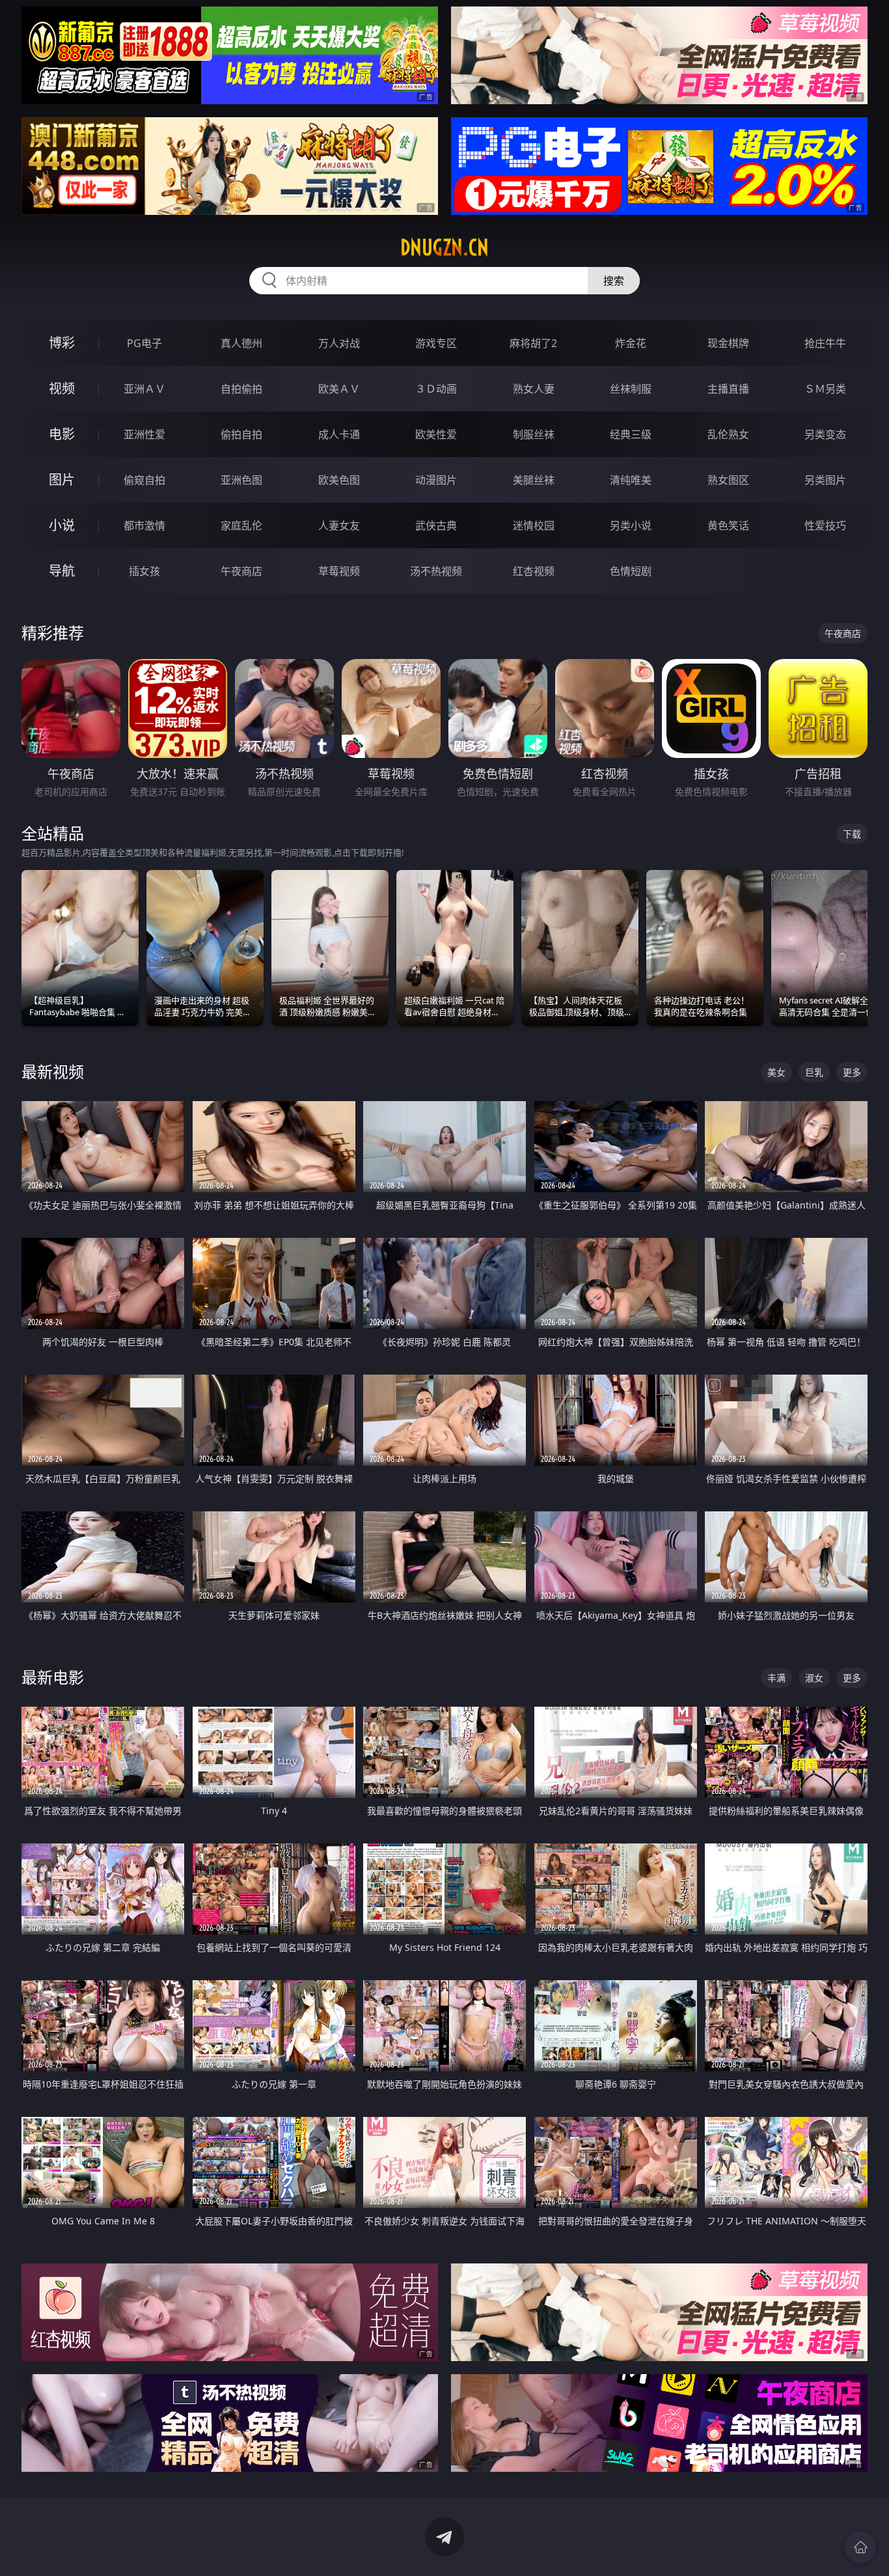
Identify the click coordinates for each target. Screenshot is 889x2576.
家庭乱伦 (241, 525)
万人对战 (339, 343)
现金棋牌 (728, 343)
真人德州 (241, 343)
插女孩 (144, 571)
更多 (852, 1072)
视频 (62, 388)
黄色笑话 (728, 525)
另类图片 (825, 480)
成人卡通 (339, 434)
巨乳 (814, 1072)
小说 (62, 525)
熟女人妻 (534, 389)
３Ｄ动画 (436, 389)
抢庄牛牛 (825, 343)
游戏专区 (436, 343)
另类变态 (825, 434)
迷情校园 (534, 525)
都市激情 (144, 525)
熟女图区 (728, 480)
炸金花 (631, 343)
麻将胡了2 (533, 343)
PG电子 (144, 343)
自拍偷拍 (241, 389)
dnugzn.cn (444, 247)
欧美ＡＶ (339, 389)
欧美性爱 (436, 434)
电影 (62, 434)
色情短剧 (631, 571)
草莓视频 (339, 571)
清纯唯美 (631, 480)
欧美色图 (339, 480)
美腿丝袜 (534, 480)
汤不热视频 (436, 571)
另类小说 (631, 525)
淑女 (814, 1678)
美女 (776, 1072)
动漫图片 (436, 480)
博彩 (62, 343)
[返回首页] (860, 2547)
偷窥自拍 (144, 480)
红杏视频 (534, 571)
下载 (852, 834)
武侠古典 (436, 525)
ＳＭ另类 (825, 389)
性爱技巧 (825, 525)
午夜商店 (241, 571)
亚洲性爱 (144, 434)
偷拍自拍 (241, 434)
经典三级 (631, 434)
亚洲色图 (241, 480)
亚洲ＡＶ (144, 389)
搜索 (614, 281)
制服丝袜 (534, 434)
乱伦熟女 (728, 434)
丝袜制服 (631, 389)
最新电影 (53, 1677)
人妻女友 (339, 525)
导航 (62, 571)
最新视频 (53, 1071)
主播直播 (728, 389)
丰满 (776, 1678)
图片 (62, 480)
